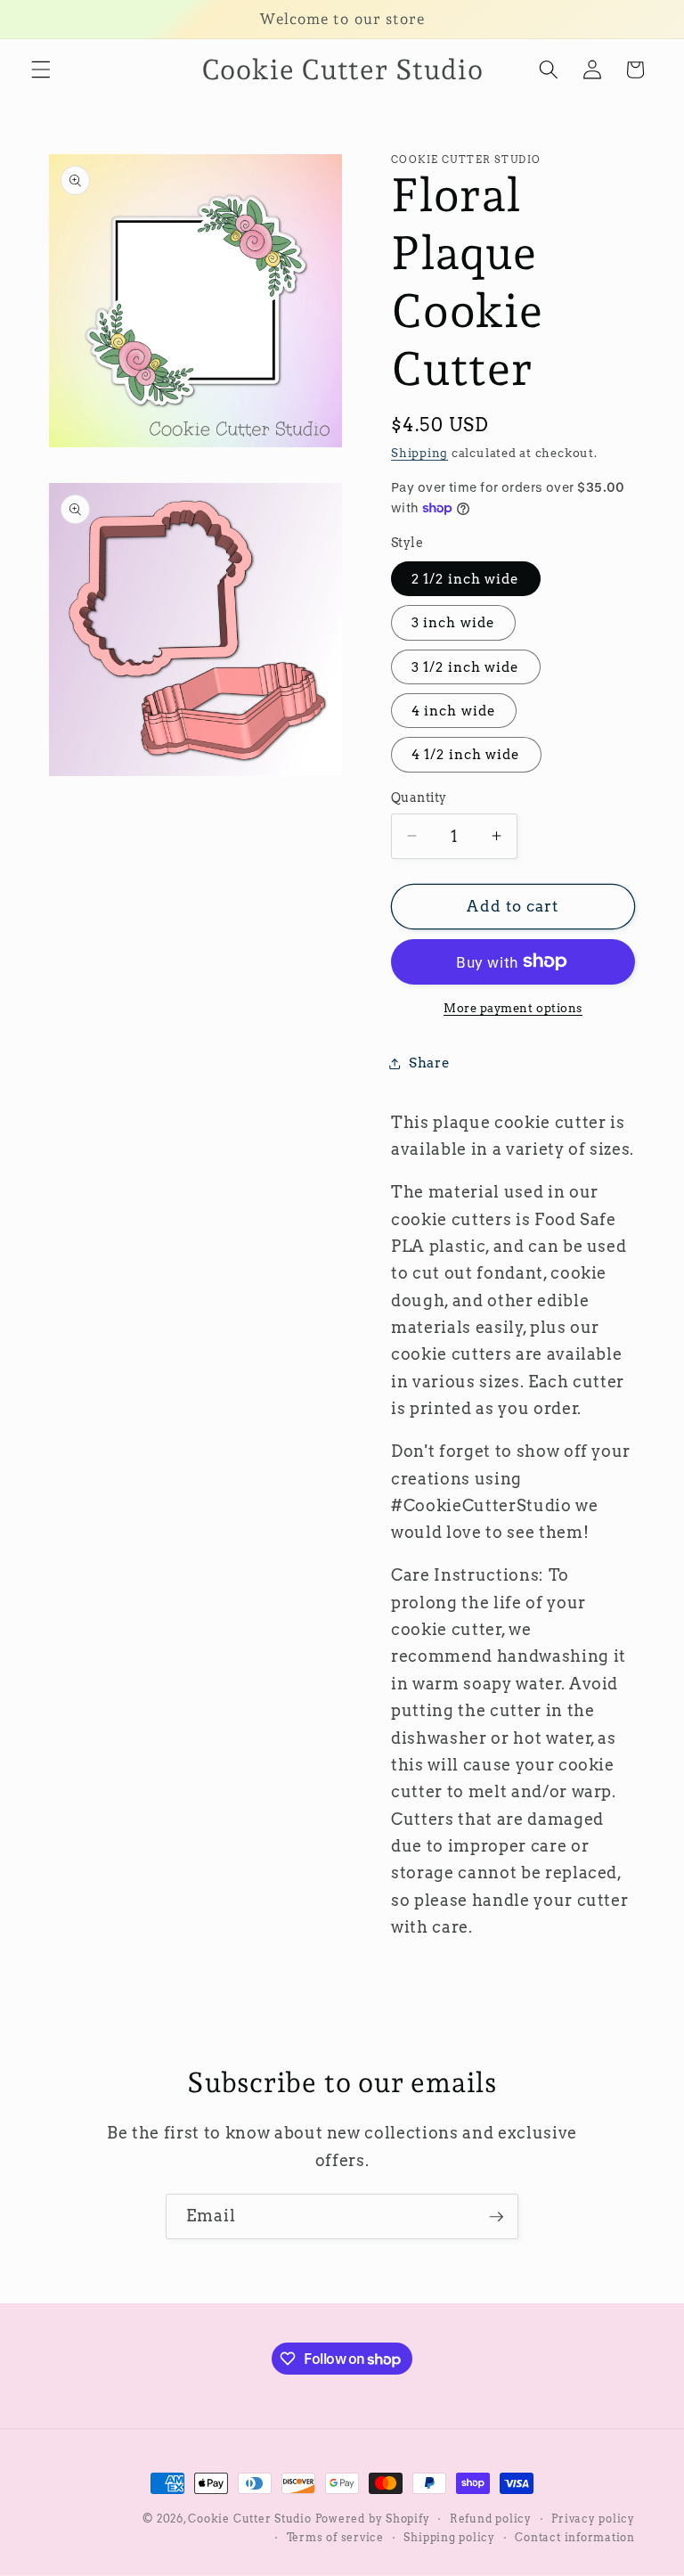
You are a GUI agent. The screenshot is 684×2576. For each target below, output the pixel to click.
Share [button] (429, 1063)
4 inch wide (454, 711)
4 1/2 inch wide (466, 754)
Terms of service (335, 2537)
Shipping (419, 453)
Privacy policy (593, 2519)
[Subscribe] (496, 2217)
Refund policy (491, 2519)
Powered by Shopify (373, 2519)
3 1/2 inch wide (466, 667)
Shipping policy (449, 2537)
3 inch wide (453, 622)
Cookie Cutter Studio (249, 2519)
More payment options (513, 1008)
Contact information (575, 2537)
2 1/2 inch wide (466, 579)
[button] (41, 70)
